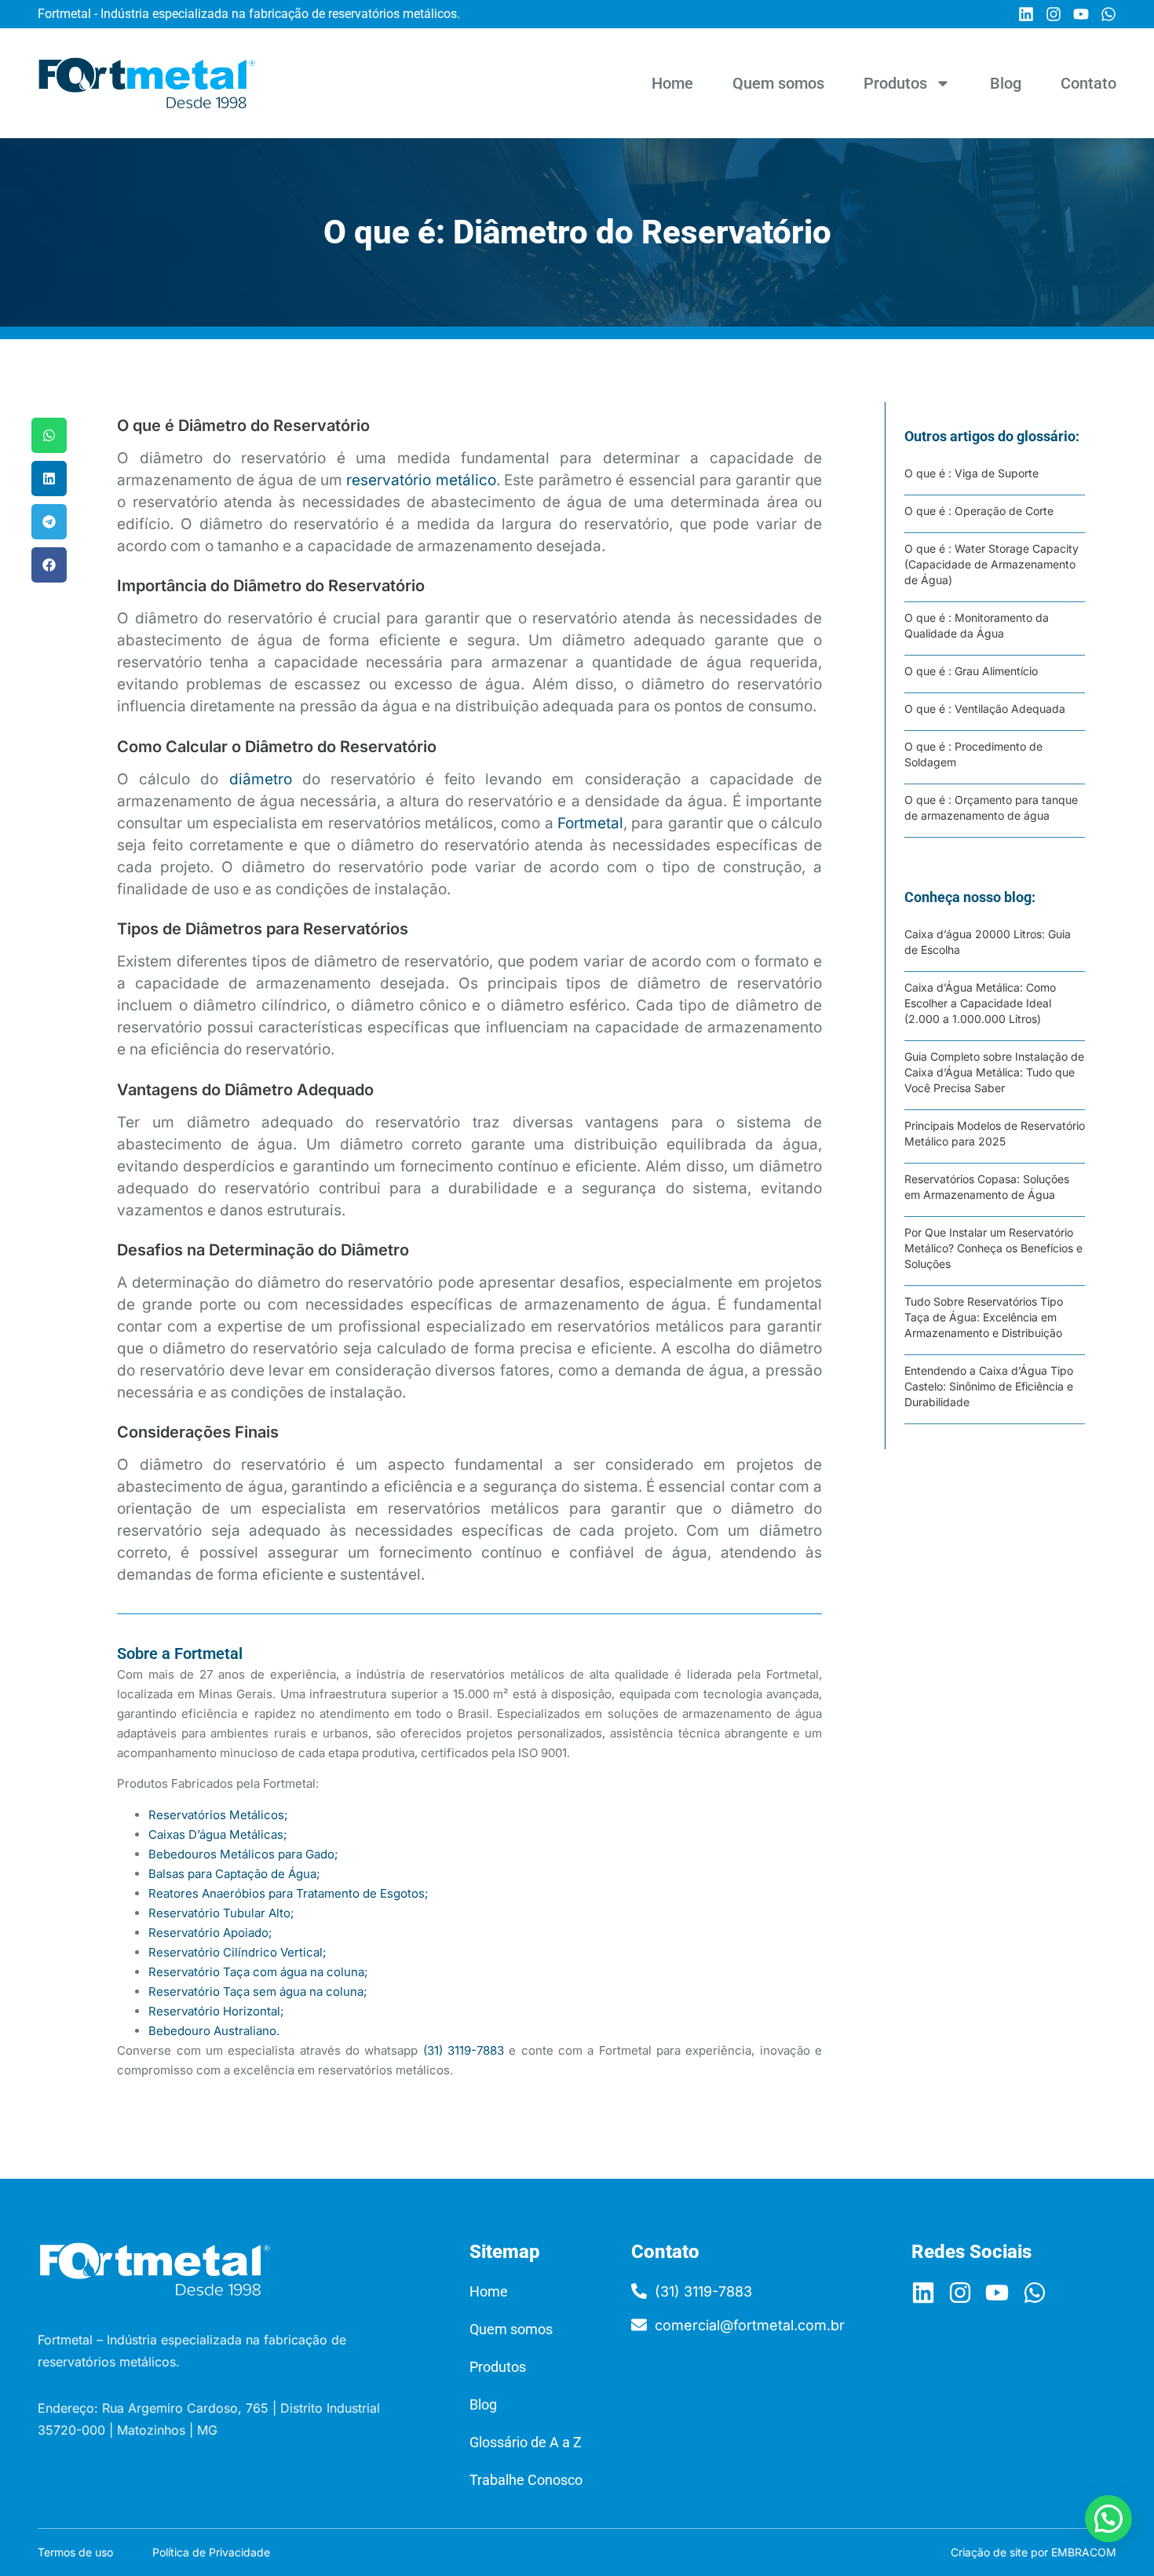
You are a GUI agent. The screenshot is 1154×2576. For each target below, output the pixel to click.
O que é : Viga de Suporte (971, 473)
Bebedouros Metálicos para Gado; (243, 1854)
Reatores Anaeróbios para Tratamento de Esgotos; (288, 1893)
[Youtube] (1081, 14)
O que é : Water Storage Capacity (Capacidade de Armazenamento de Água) (991, 564)
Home (672, 83)
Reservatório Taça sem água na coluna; (258, 1991)
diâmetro (261, 779)
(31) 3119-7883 (464, 2050)
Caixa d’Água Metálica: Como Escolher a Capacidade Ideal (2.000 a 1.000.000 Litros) (980, 1003)
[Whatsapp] (1108, 14)
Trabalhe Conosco (526, 2480)
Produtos (895, 83)
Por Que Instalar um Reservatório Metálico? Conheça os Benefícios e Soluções (993, 1248)
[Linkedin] (1026, 14)
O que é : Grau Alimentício (971, 671)
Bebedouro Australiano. (214, 2031)
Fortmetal (590, 823)
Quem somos (778, 83)
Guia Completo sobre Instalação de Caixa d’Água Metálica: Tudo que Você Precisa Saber (994, 1072)
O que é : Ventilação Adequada (985, 709)
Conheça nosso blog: (970, 897)
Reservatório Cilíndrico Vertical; (237, 1952)
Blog (1006, 83)
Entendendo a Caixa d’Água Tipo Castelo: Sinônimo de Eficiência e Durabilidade (989, 1386)
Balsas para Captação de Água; (234, 1874)
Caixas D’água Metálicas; (218, 1834)
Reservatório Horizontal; (216, 2011)
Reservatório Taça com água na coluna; (258, 1972)
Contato (1088, 83)
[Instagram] (1054, 14)
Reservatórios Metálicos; (218, 1815)
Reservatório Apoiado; (210, 1933)
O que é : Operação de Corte (979, 511)
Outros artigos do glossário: (992, 436)
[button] (49, 435)
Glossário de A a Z (526, 2442)
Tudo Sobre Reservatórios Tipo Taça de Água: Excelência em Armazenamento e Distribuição (984, 1317)
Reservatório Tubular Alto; (221, 1913)
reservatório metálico (421, 480)
